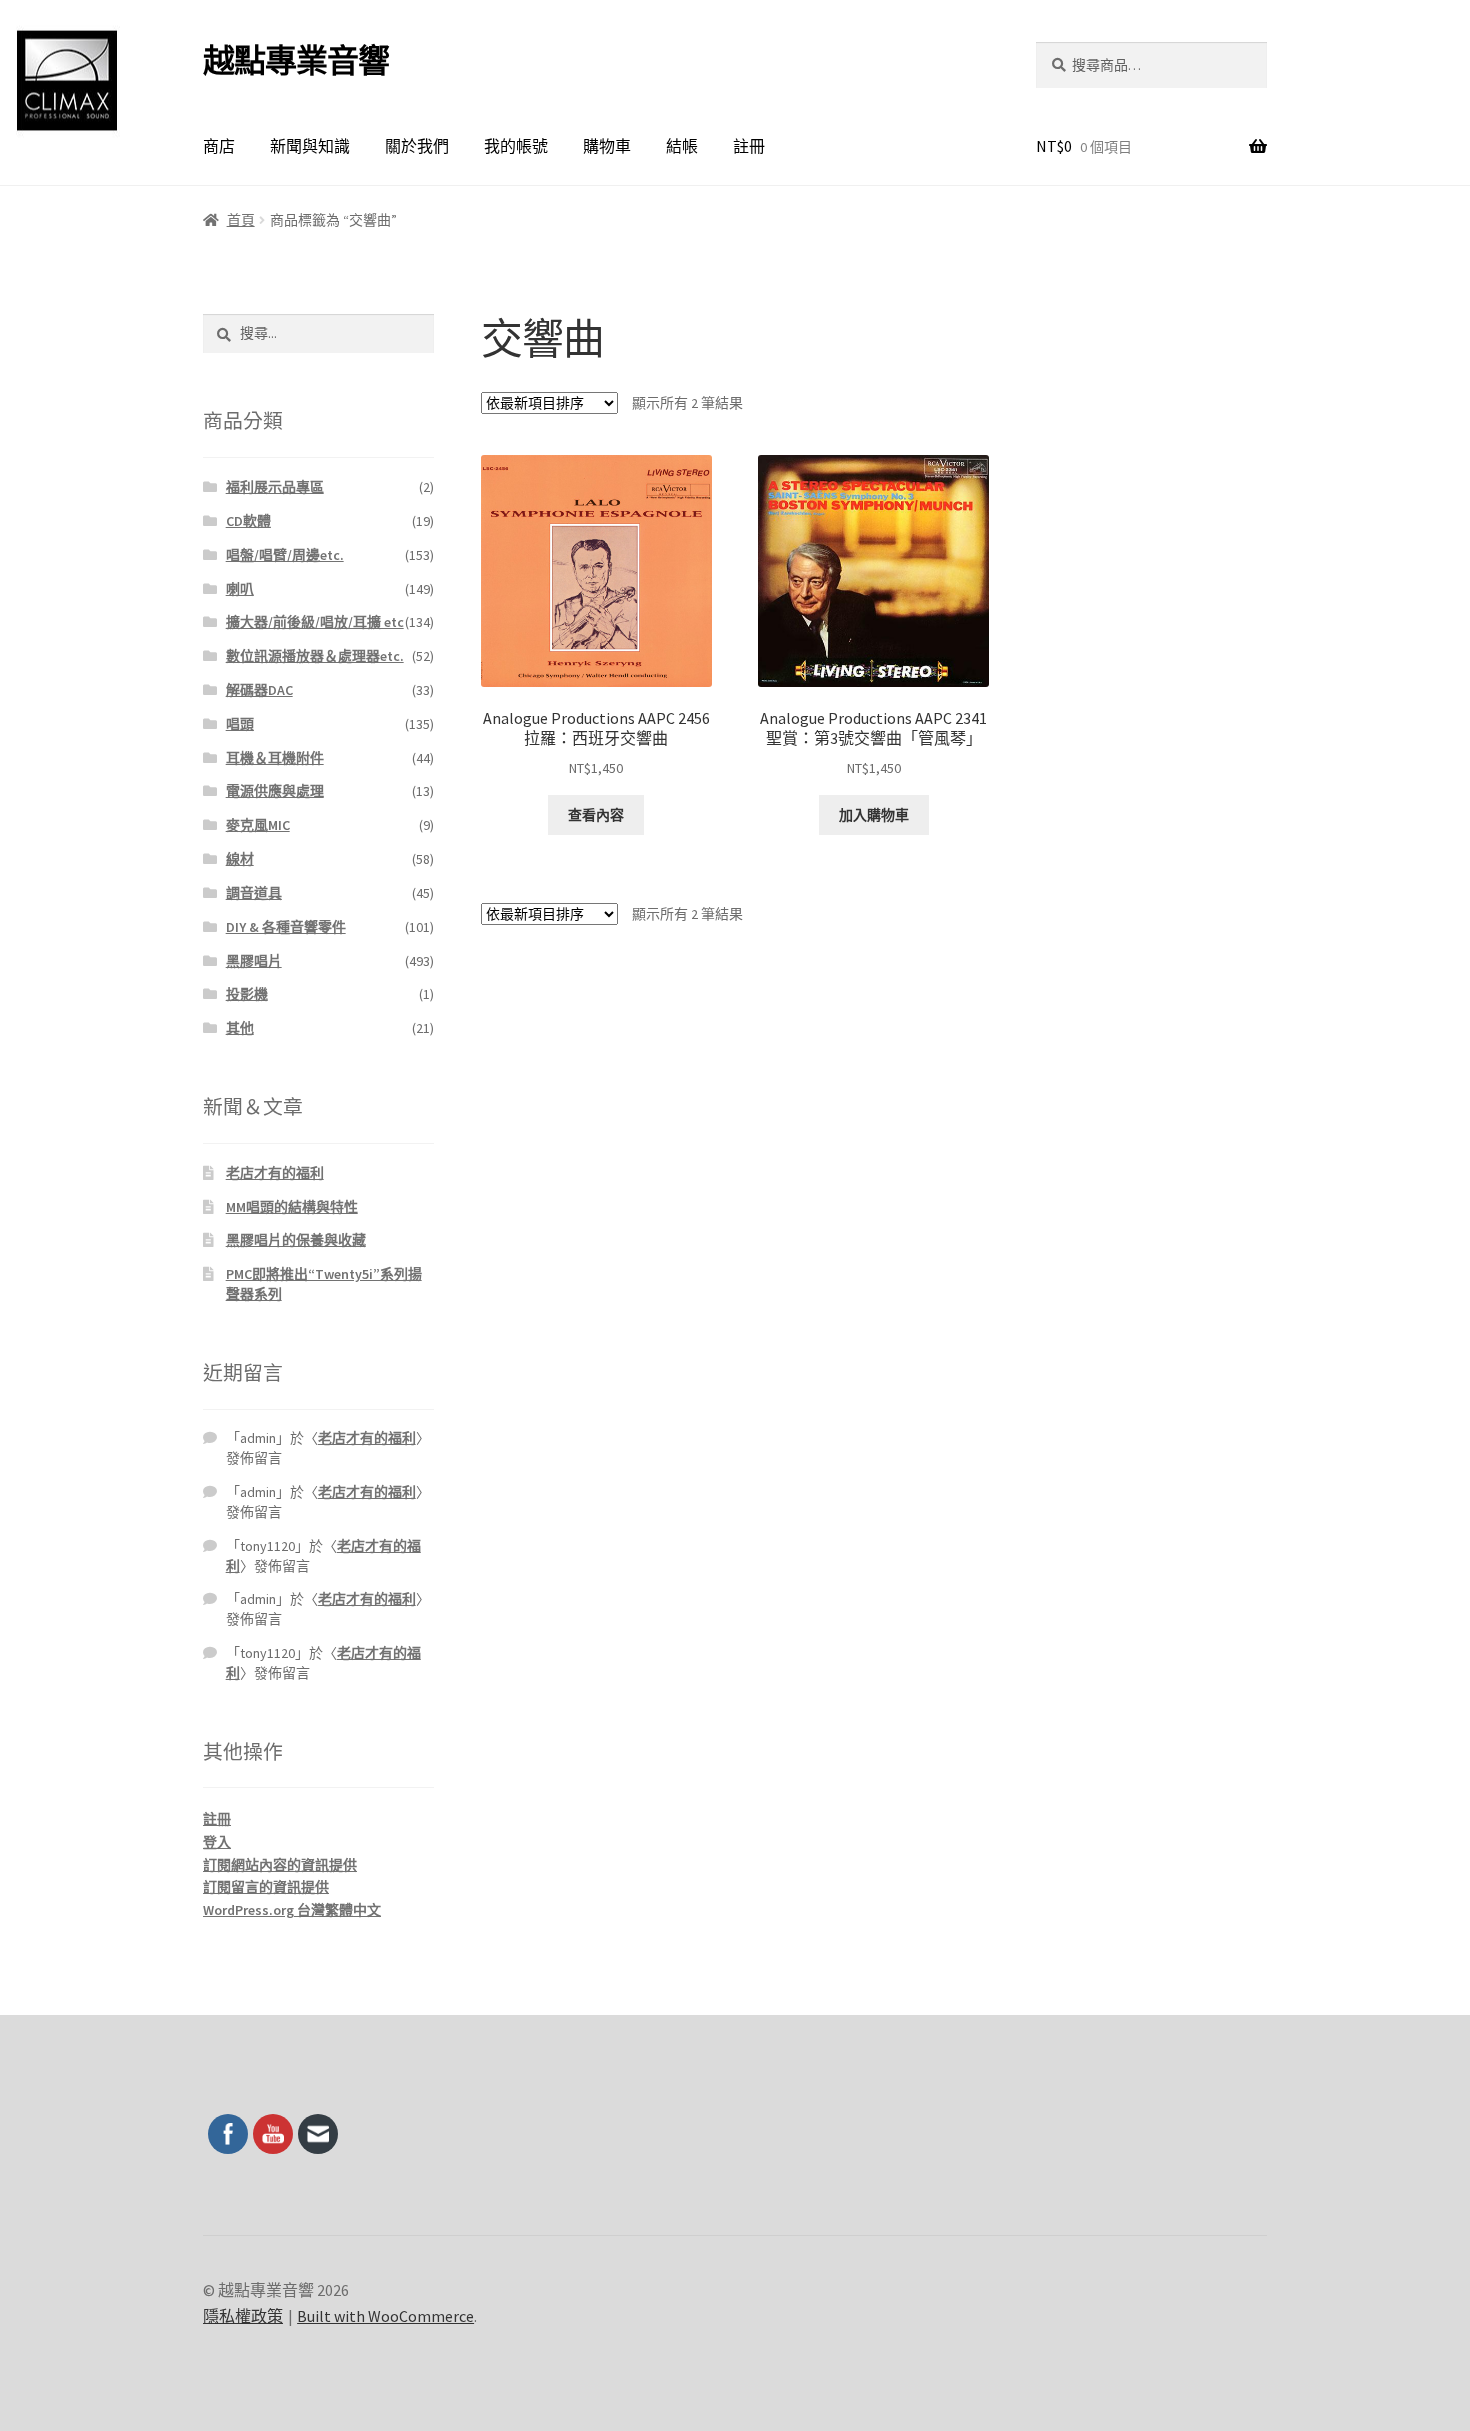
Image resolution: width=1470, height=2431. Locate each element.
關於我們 (417, 146)
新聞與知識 (310, 146)
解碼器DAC (259, 690)
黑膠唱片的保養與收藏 (296, 1240)
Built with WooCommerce (385, 2316)
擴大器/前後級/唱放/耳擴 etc (315, 622)
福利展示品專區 (275, 487)
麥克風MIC (258, 825)
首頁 (241, 220)
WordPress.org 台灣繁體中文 (292, 1910)
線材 (240, 859)
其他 (240, 1028)
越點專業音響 (296, 61)
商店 (219, 146)
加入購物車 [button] (874, 815)
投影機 (247, 994)
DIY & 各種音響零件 (286, 927)
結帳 (682, 146)
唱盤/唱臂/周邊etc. (285, 555)
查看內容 (596, 815)
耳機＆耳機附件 (275, 758)
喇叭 (240, 589)
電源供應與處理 (275, 791)
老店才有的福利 (275, 1173)
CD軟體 (248, 521)
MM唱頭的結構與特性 (292, 1207)
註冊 (749, 146)
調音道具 (254, 893)
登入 (217, 1842)
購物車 (607, 146)
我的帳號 (516, 146)
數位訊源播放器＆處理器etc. (315, 656)
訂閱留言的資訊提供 (266, 1887)
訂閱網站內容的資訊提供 (280, 1865)
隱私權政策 (243, 2316)
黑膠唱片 (254, 961)
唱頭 (240, 724)
